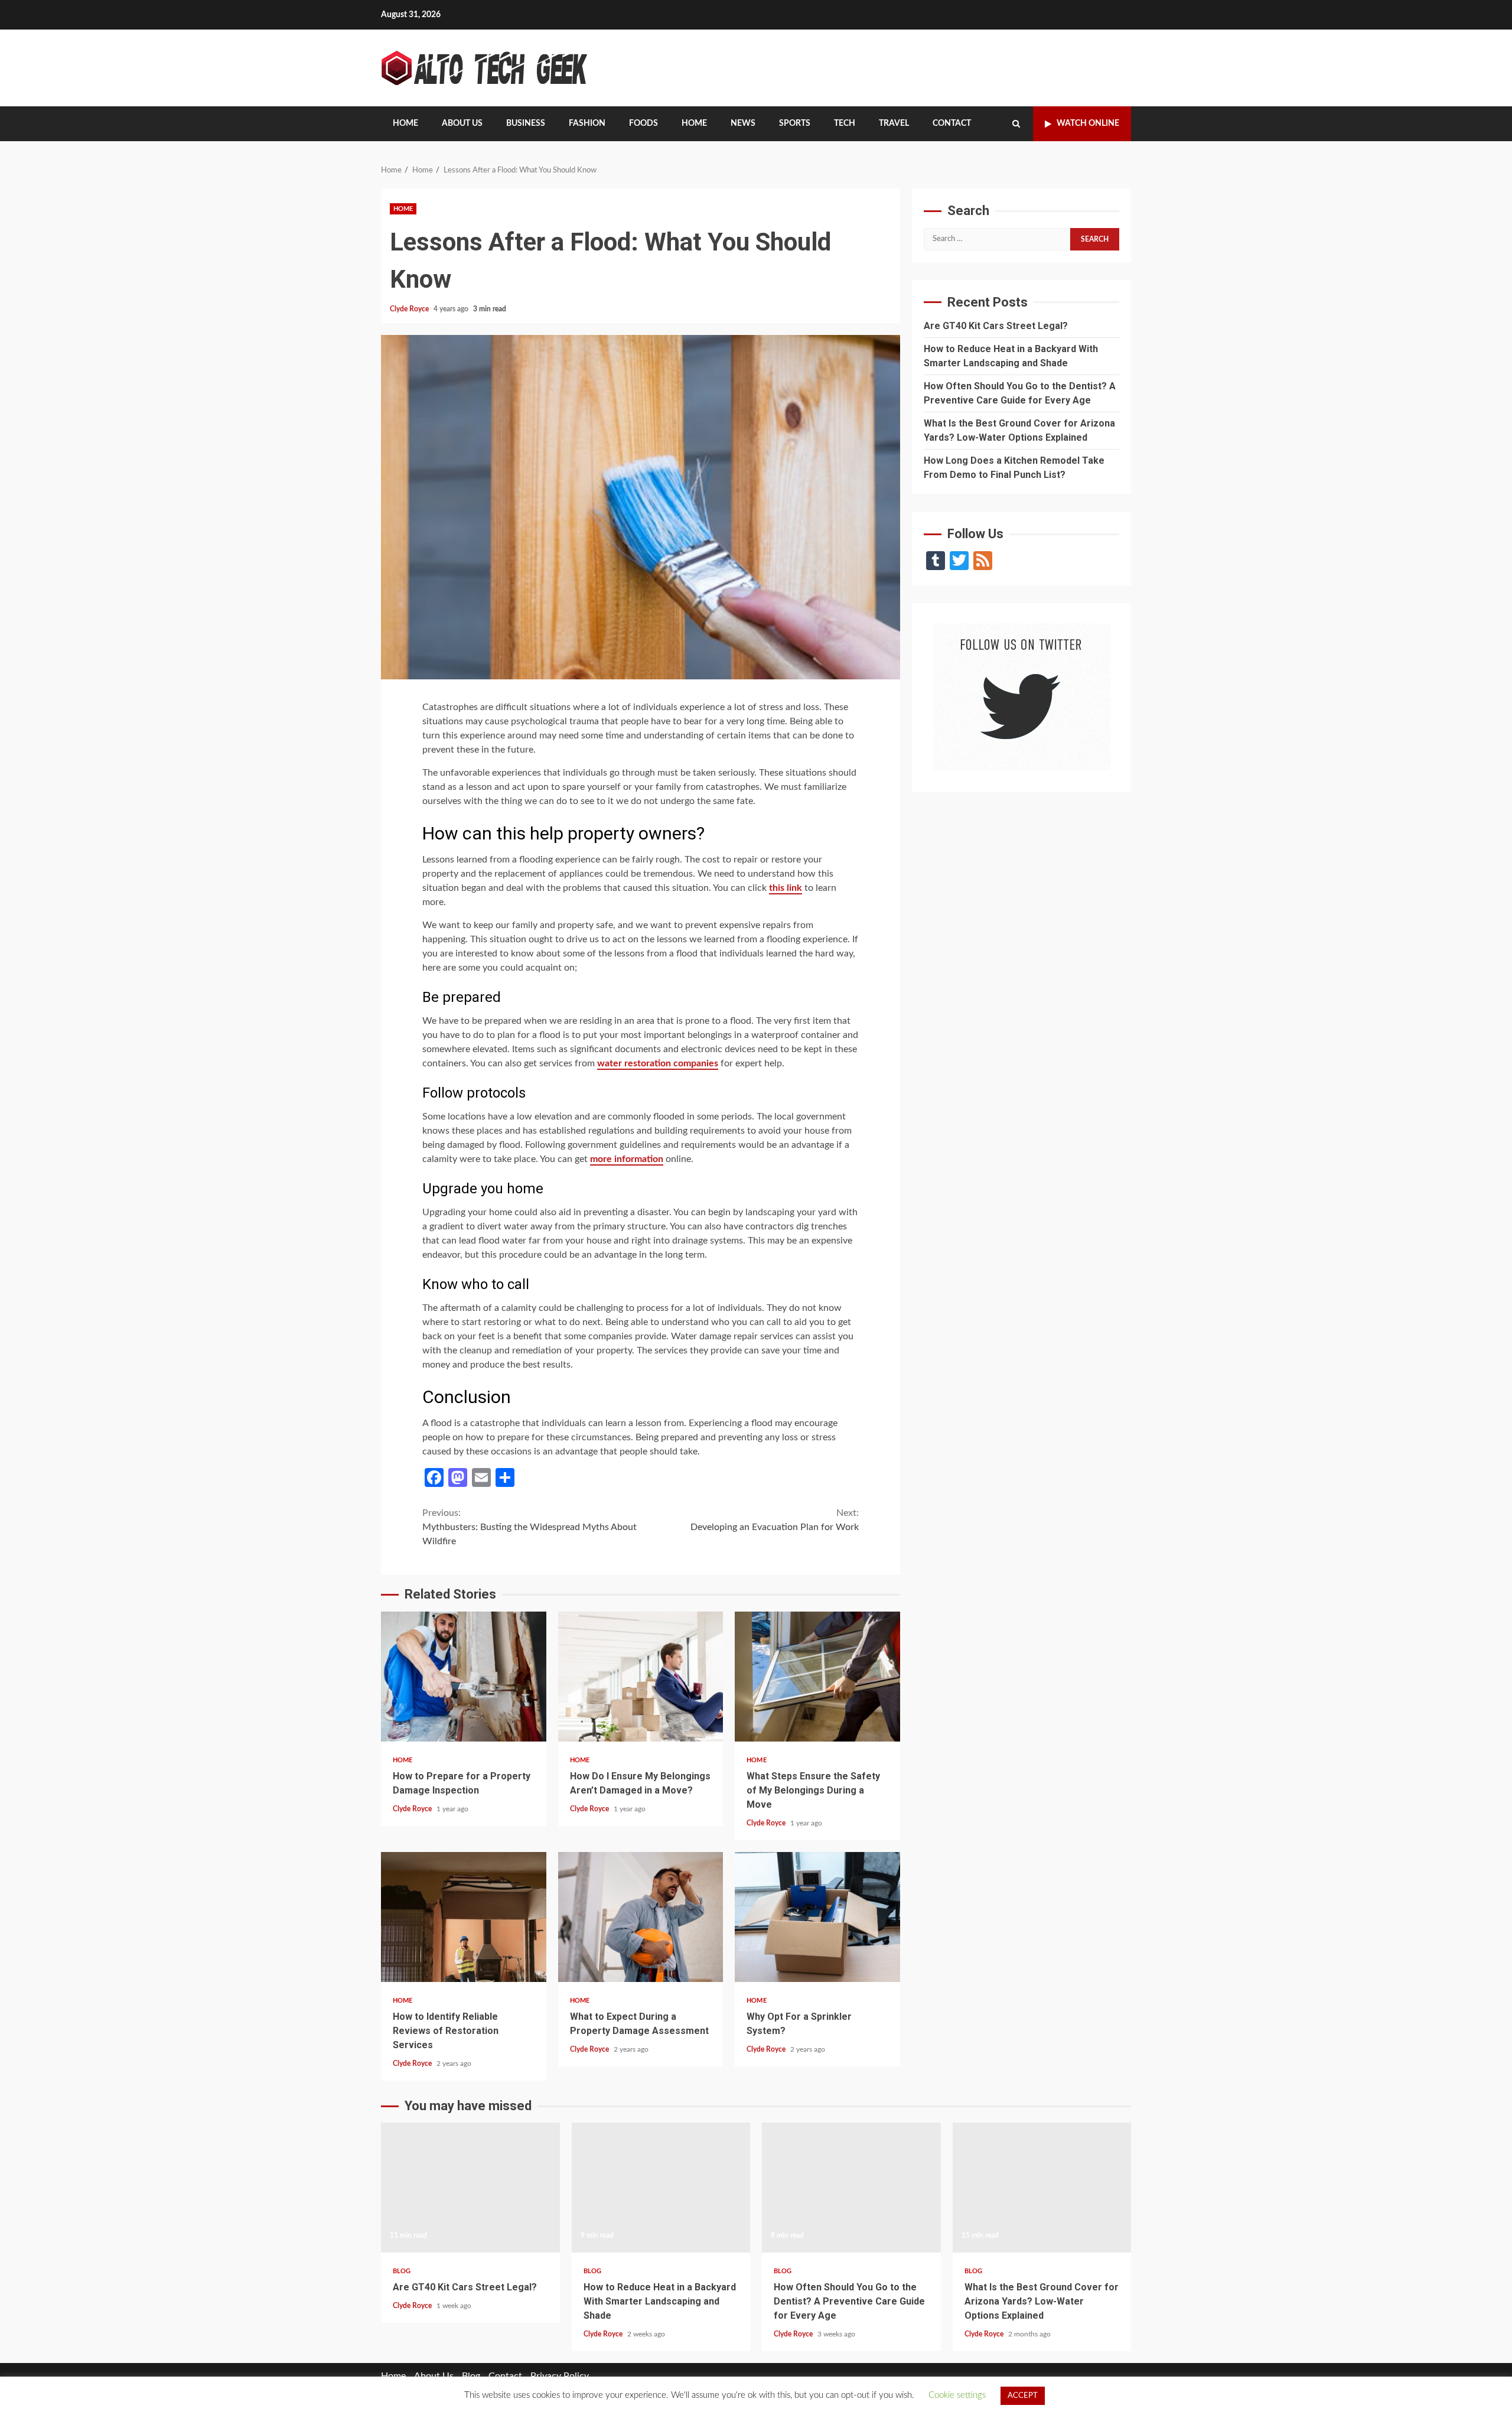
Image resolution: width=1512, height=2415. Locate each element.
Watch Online (1088, 123)
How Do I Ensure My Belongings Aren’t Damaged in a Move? (641, 1677)
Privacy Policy (560, 2376)
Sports (795, 123)
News (743, 123)
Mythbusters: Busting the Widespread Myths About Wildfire (529, 1527)
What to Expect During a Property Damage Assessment (641, 1917)
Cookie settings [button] (957, 2395)
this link (786, 888)
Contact (952, 123)
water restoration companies (658, 1063)
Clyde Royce (410, 309)
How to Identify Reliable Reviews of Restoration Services (464, 1917)
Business (526, 123)
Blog (402, 2271)
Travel (894, 123)
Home (405, 123)
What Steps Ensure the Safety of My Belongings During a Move (817, 1677)
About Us (462, 123)
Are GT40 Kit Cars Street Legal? (996, 325)
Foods (643, 123)
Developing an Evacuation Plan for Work (775, 1520)
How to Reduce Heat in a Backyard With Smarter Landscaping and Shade (661, 2188)
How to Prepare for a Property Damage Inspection (464, 1677)
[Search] (1016, 124)
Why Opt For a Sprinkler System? (817, 1917)
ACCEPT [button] (1023, 2396)
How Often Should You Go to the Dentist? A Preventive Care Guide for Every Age (851, 2188)
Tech (845, 123)
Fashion (587, 123)
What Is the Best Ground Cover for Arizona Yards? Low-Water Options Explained (1042, 2188)
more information (627, 1159)
